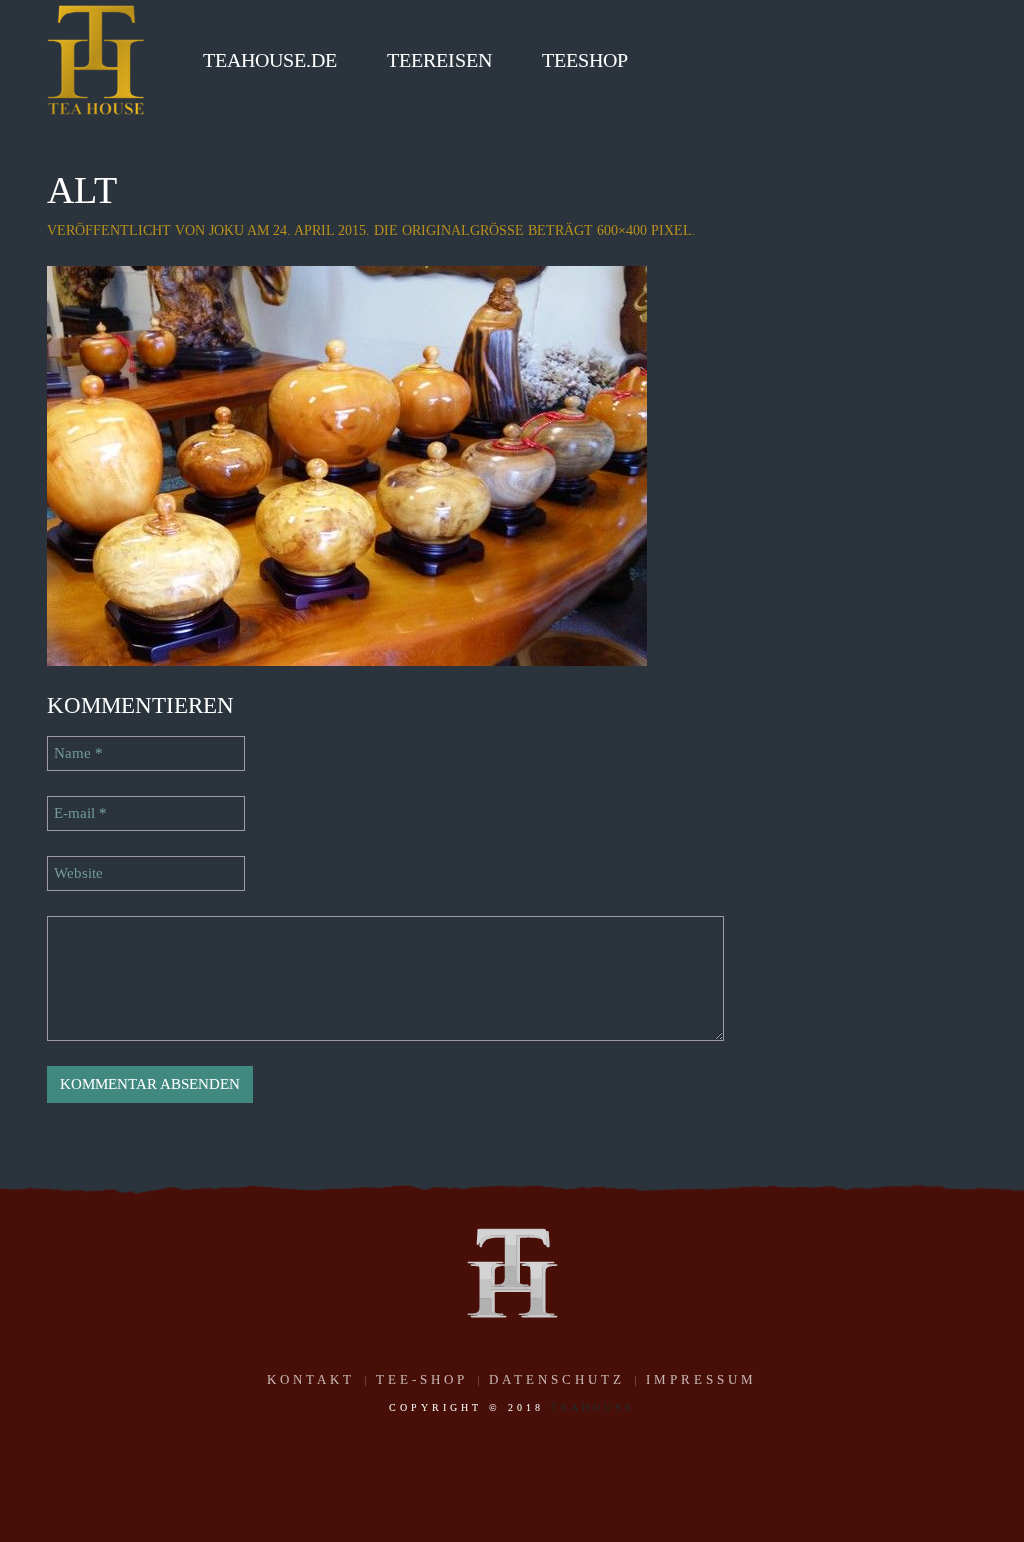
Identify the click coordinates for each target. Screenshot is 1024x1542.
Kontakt (311, 1379)
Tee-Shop (422, 1379)
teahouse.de (270, 60)
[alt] (347, 464)
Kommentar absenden (150, 1084)
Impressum (701, 1379)
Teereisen (439, 60)
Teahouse (593, 1407)
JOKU (226, 230)
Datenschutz (557, 1379)
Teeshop (585, 60)
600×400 (622, 230)
